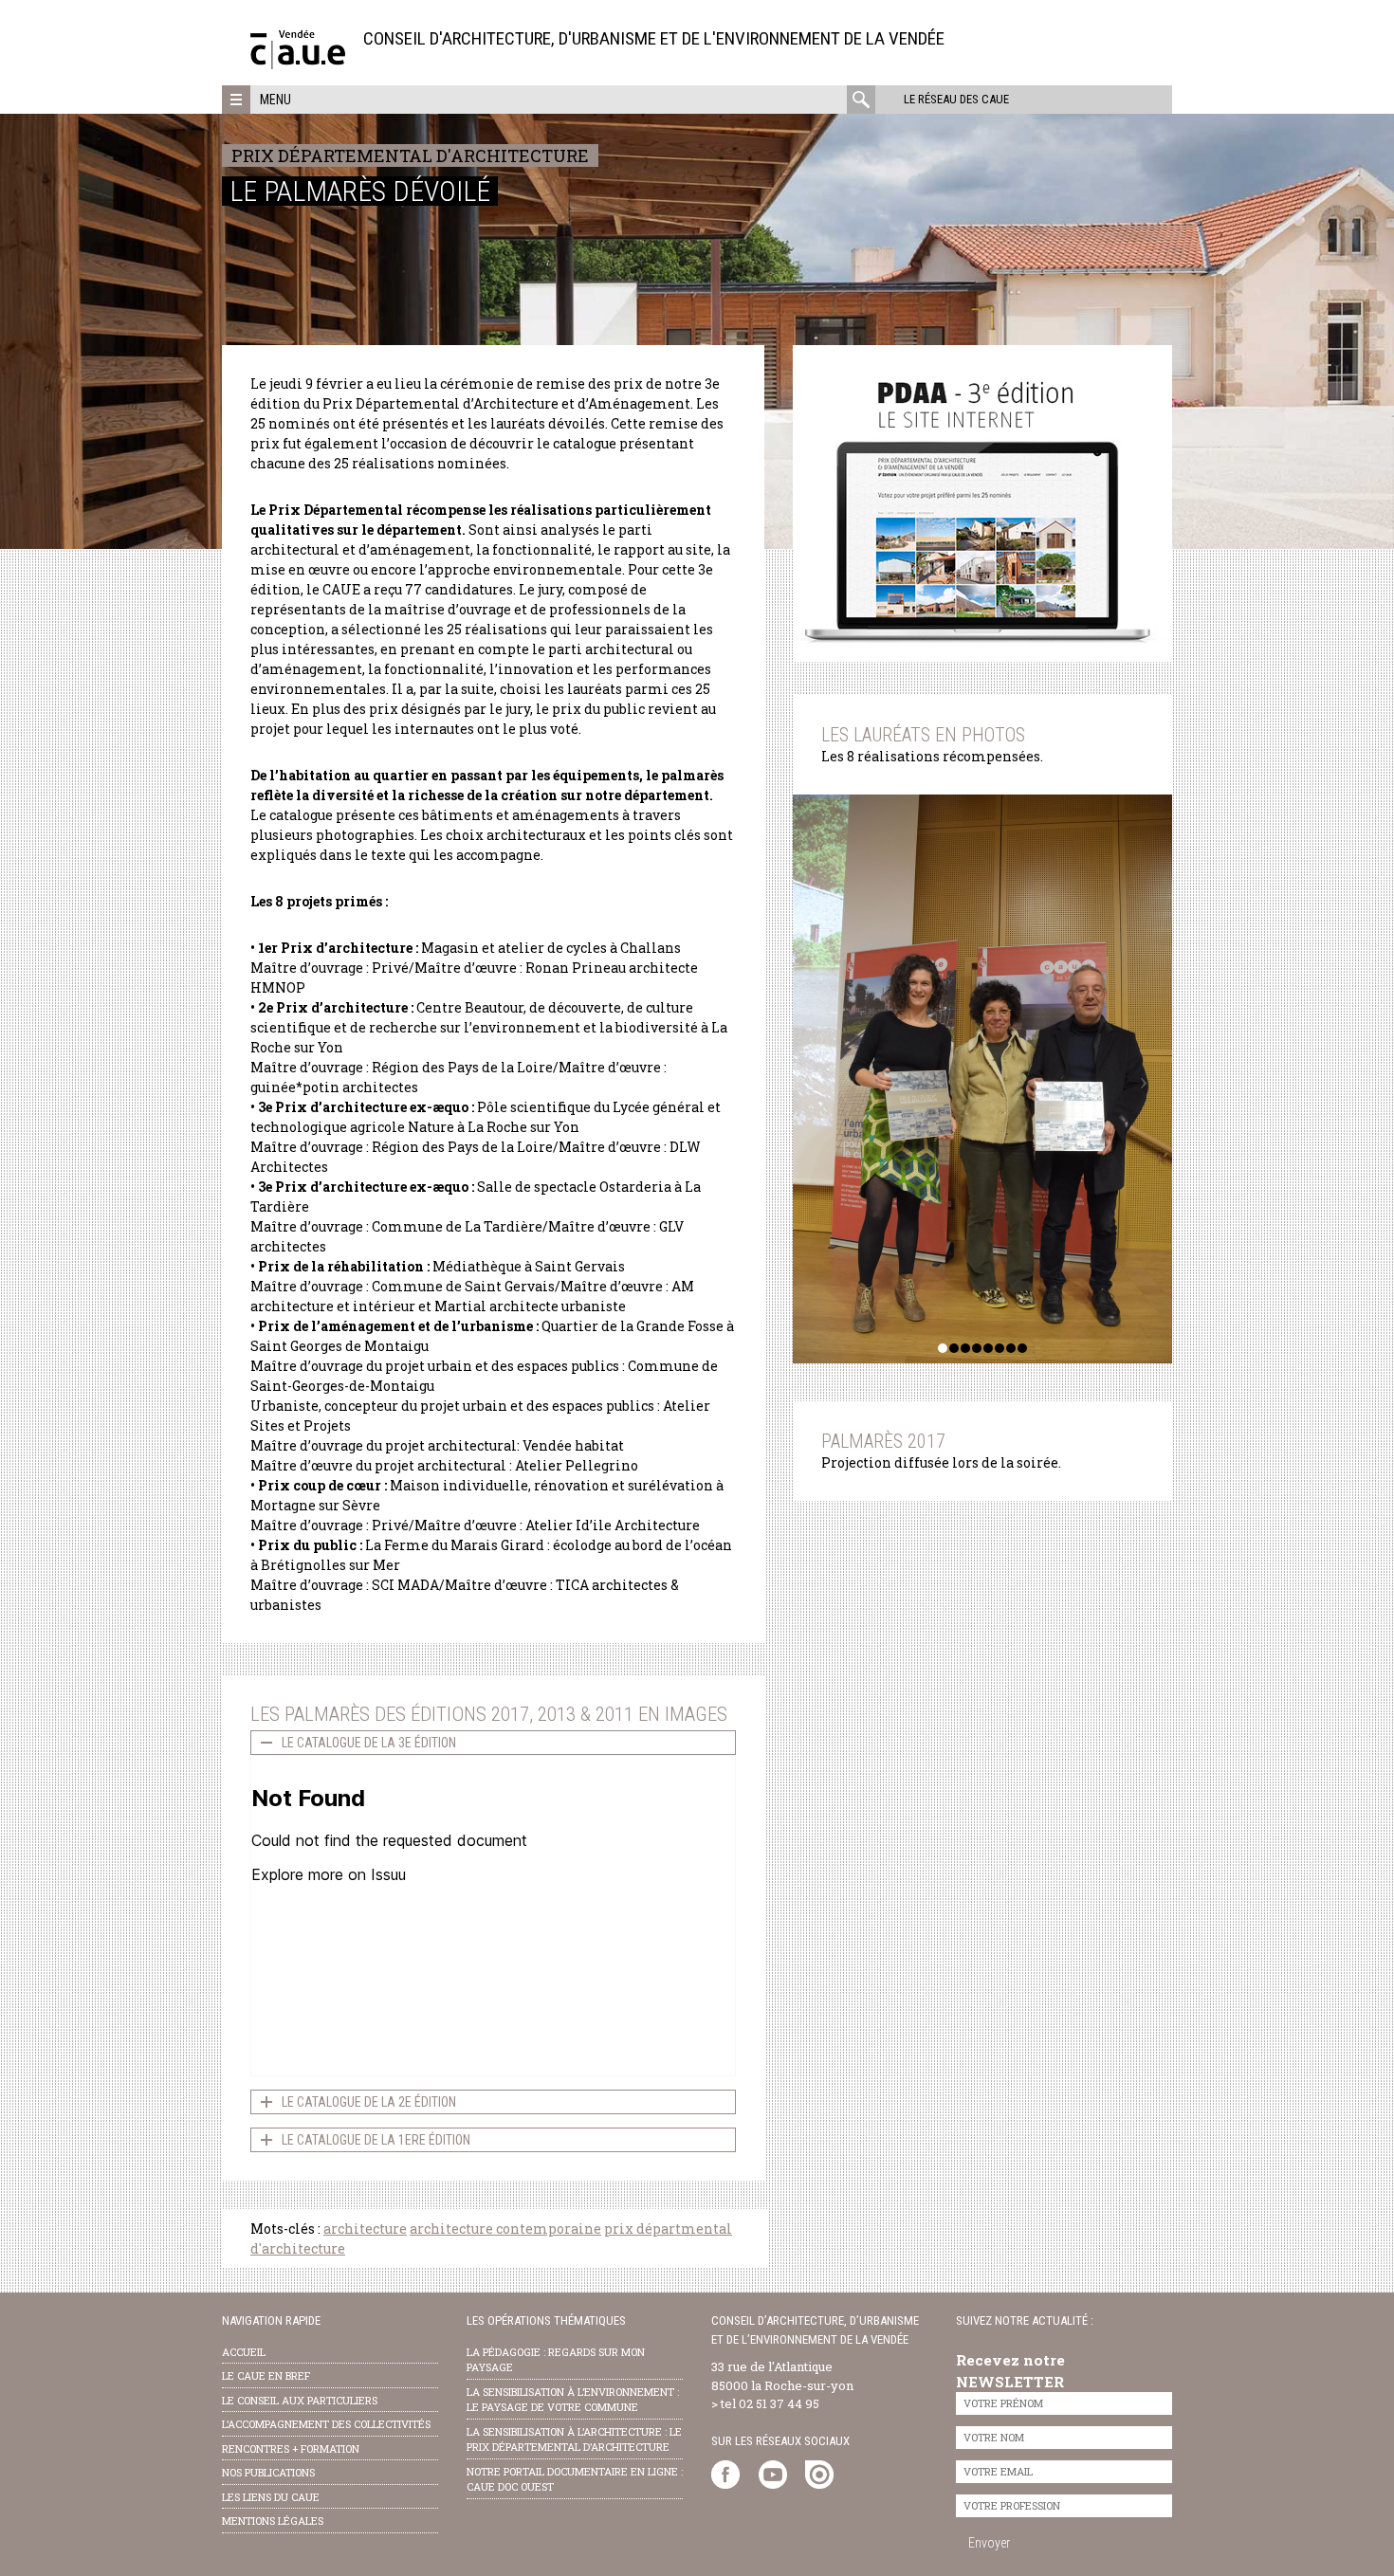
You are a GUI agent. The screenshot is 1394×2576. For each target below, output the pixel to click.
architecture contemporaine (505, 2229)
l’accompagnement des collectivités (326, 2424)
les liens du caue (271, 2497)
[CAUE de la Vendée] (298, 64)
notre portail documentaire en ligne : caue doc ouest (575, 2479)
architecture (365, 2229)
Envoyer (989, 2543)
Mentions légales (273, 2521)
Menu (275, 100)
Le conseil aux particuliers (300, 2400)
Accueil (244, 2352)
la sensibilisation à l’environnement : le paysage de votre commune (573, 2400)
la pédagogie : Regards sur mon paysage (556, 2360)
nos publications (268, 2472)
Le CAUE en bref (266, 2375)
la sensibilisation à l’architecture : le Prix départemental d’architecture (574, 2439)
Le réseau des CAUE (956, 99)
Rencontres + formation (291, 2448)
